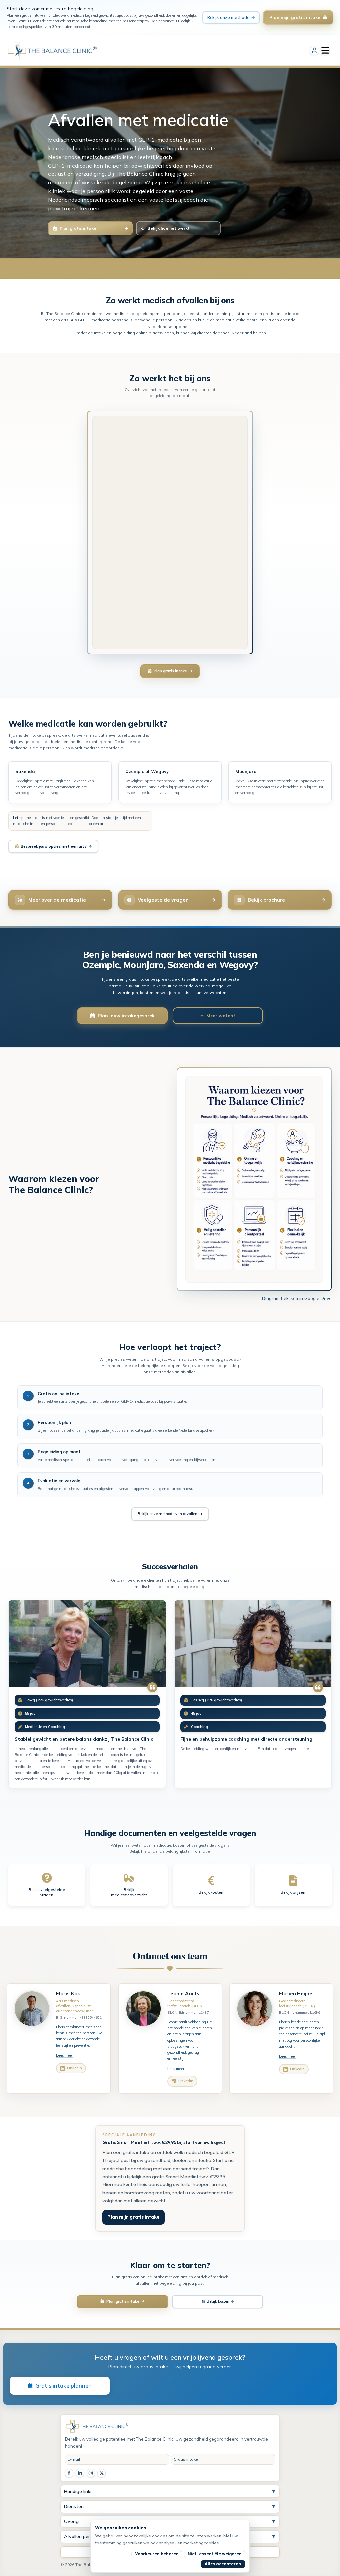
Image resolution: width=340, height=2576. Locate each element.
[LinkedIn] (80, 2473)
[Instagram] (91, 2473)
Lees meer (65, 2055)
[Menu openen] (325, 51)
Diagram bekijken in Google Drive (297, 1298)
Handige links (170, 2491)
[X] (101, 2473)
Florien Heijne (296, 1994)
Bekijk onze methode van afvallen (168, 1514)
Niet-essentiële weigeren (215, 2554)
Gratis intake (186, 2459)
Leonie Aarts (183, 1994)
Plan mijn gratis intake (133, 2217)
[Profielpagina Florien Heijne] (255, 2009)
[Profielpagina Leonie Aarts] (143, 2009)
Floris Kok (68, 1994)
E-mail (74, 2459)
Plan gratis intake (170, 671)
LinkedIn (75, 2068)
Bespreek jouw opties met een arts (53, 846)
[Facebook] (69, 2473)
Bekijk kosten (218, 2301)
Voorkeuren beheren (157, 2554)
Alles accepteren (223, 2564)
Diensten (170, 2506)
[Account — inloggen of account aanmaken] (314, 51)
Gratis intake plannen (63, 2385)
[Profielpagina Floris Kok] (32, 2009)
